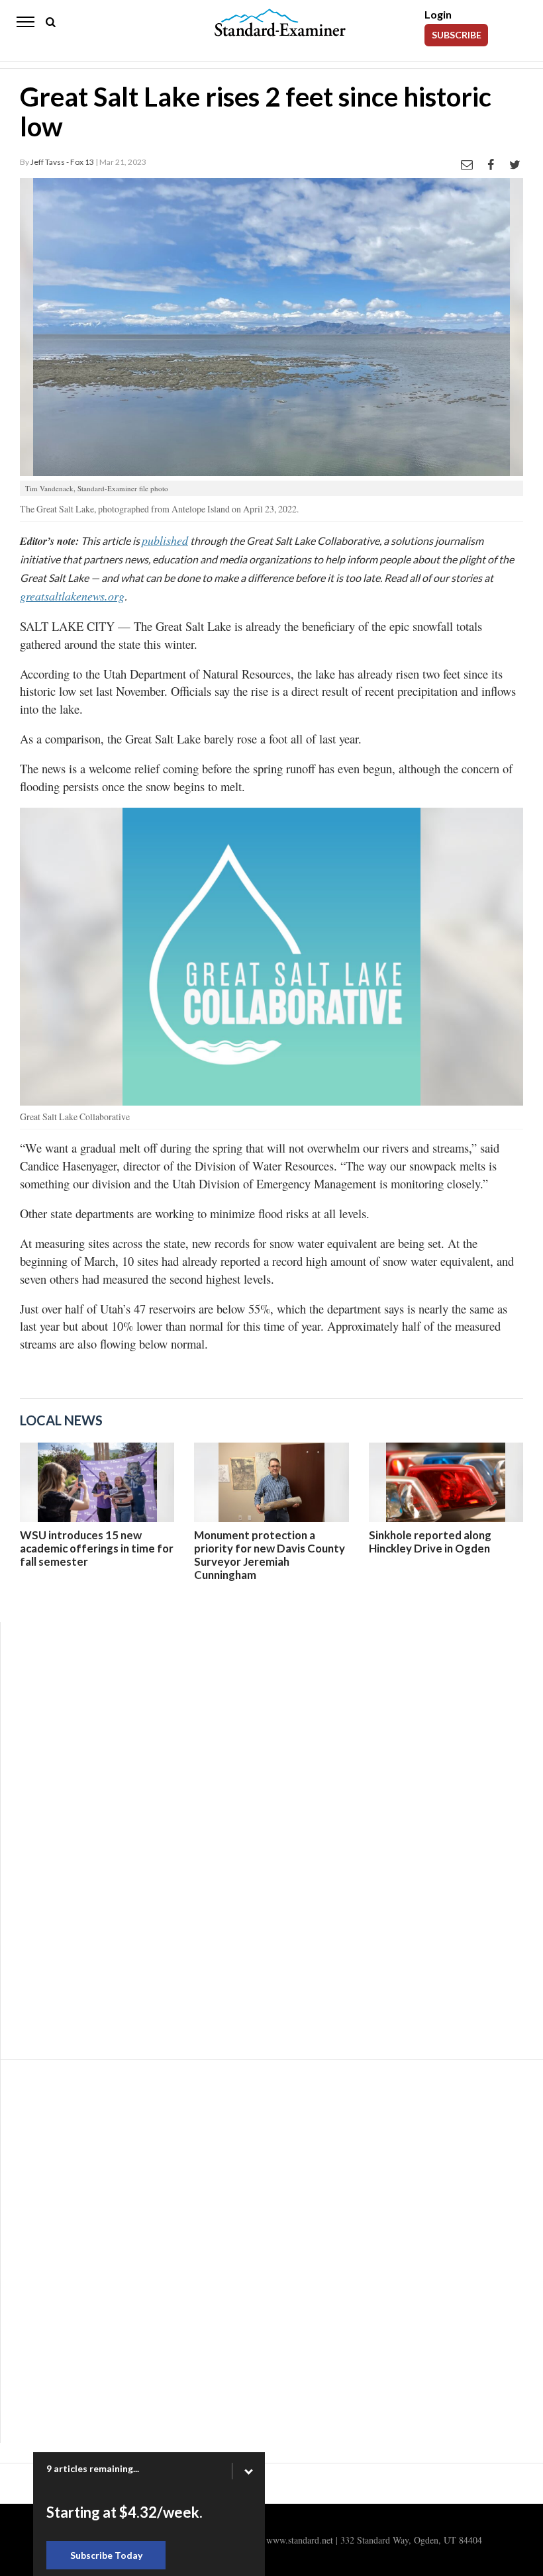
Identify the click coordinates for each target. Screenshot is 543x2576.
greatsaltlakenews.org (72, 596)
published (165, 540)
